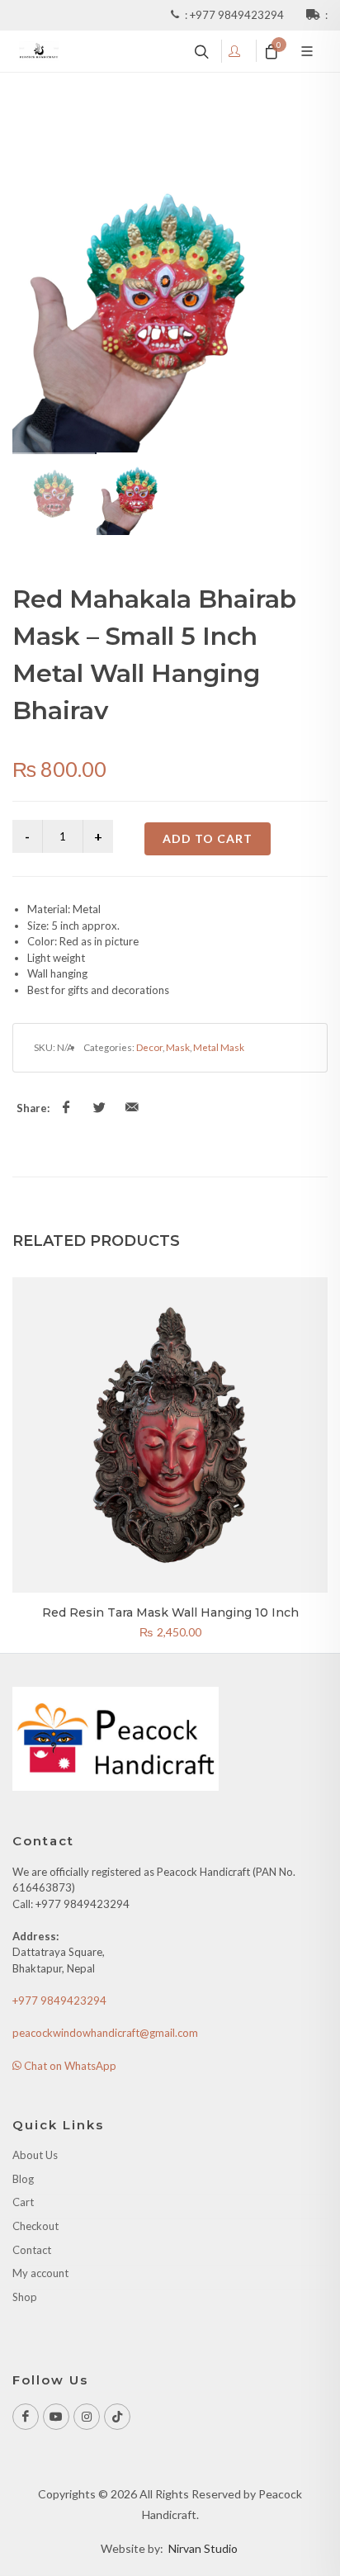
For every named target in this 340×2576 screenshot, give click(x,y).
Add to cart (208, 838)
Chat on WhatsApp (69, 2066)
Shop (25, 2297)
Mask (178, 1047)
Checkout (35, 2226)
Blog (23, 2179)
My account (40, 2273)
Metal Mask (219, 1047)
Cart (23, 2202)
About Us (35, 2155)
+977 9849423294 (238, 15)
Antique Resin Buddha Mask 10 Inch (170, 1612)
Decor (149, 1047)
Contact (32, 2250)
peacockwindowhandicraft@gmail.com (105, 2033)
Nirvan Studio (203, 2548)
